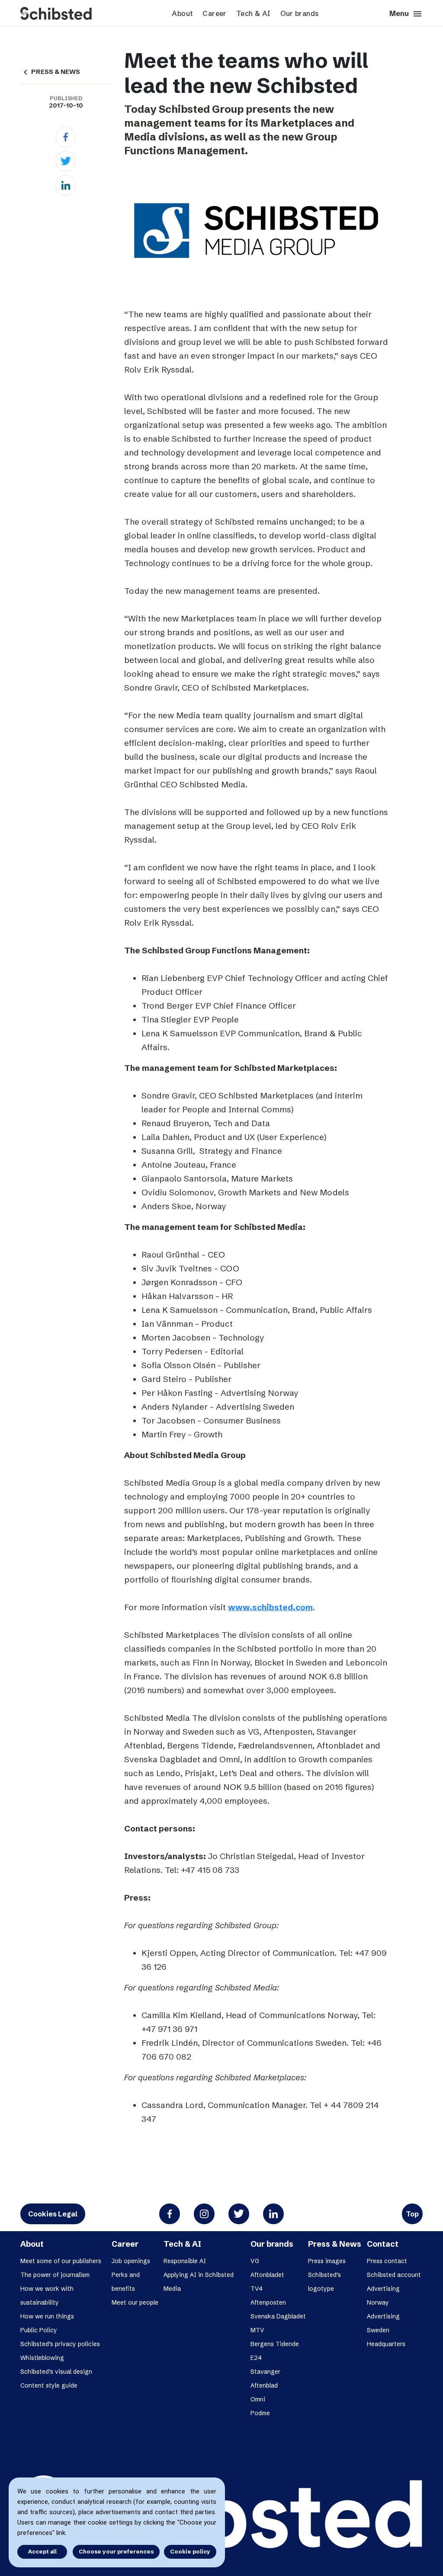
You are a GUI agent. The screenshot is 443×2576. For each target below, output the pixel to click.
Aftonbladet (267, 2275)
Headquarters (386, 2344)
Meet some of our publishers (61, 2261)
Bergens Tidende (275, 2344)
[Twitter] (66, 161)
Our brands (300, 13)
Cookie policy (190, 2551)
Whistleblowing (42, 2358)
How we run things (47, 2316)
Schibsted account (394, 2275)
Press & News (335, 2244)
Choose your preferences (116, 2551)
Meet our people (135, 2302)
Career (214, 13)
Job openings (131, 2261)
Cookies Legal (53, 2214)
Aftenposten (268, 2302)
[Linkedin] (66, 185)
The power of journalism (55, 2275)
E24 (256, 2358)
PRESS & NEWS (50, 72)
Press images (327, 2261)
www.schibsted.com (270, 1607)
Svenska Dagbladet (278, 2316)
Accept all (42, 2551)
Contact (383, 2244)
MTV (257, 2330)
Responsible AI (185, 2261)
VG (255, 2261)
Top (412, 2214)
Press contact (387, 2261)
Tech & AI (254, 13)
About (182, 13)
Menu (406, 14)
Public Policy (39, 2330)
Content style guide (49, 2385)
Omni (258, 2399)
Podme (260, 2413)
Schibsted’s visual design (56, 2372)
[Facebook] (66, 137)
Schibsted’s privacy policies (60, 2344)
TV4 (257, 2289)
